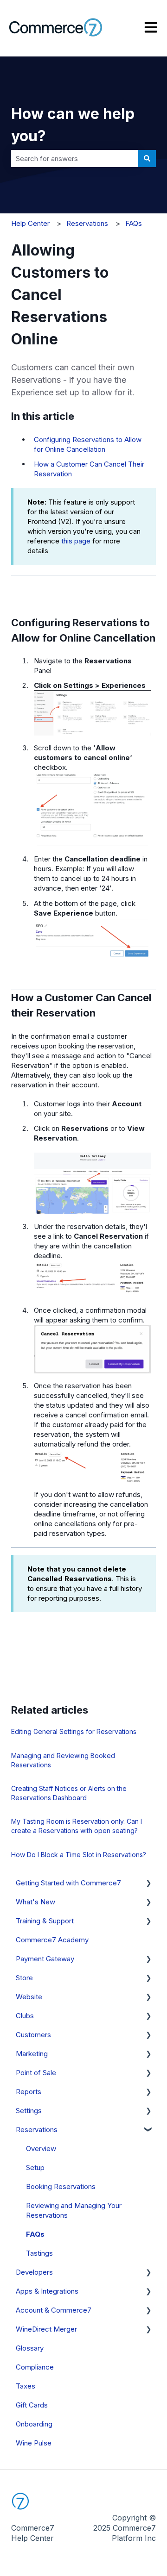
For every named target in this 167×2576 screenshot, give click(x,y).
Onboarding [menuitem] (34, 2424)
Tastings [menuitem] (39, 2253)
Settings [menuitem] (29, 2111)
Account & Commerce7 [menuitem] (54, 2310)
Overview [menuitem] (41, 2149)
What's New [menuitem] (35, 1902)
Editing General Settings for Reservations (74, 1731)
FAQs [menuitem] (35, 2234)
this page (76, 541)
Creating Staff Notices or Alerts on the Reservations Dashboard (69, 1793)
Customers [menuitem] (33, 2035)
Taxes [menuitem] (26, 2386)
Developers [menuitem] (34, 2272)
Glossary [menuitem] (30, 2348)
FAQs (134, 223)
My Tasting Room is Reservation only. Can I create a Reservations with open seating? (77, 1826)
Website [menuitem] (29, 1997)
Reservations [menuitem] (37, 2130)
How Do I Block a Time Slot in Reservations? (79, 1855)
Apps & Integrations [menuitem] (47, 2291)
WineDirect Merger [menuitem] (46, 2329)
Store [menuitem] (24, 1978)
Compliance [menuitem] (35, 2367)
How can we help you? (73, 125)
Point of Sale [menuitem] (36, 2073)
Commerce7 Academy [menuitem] (52, 1940)
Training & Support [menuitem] (45, 1921)
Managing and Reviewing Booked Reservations (63, 1760)
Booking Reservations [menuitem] (61, 2186)
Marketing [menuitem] (32, 2054)
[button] (148, 1884)
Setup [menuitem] (35, 2167)
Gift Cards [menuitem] (32, 2405)
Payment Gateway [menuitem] (45, 1959)
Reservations (87, 223)
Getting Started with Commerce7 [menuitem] (68, 1883)
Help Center (30, 223)
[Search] (147, 159)
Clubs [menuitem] (25, 2016)
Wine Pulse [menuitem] (34, 2443)
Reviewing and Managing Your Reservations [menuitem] (74, 2210)
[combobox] (75, 159)
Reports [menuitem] (29, 2092)
